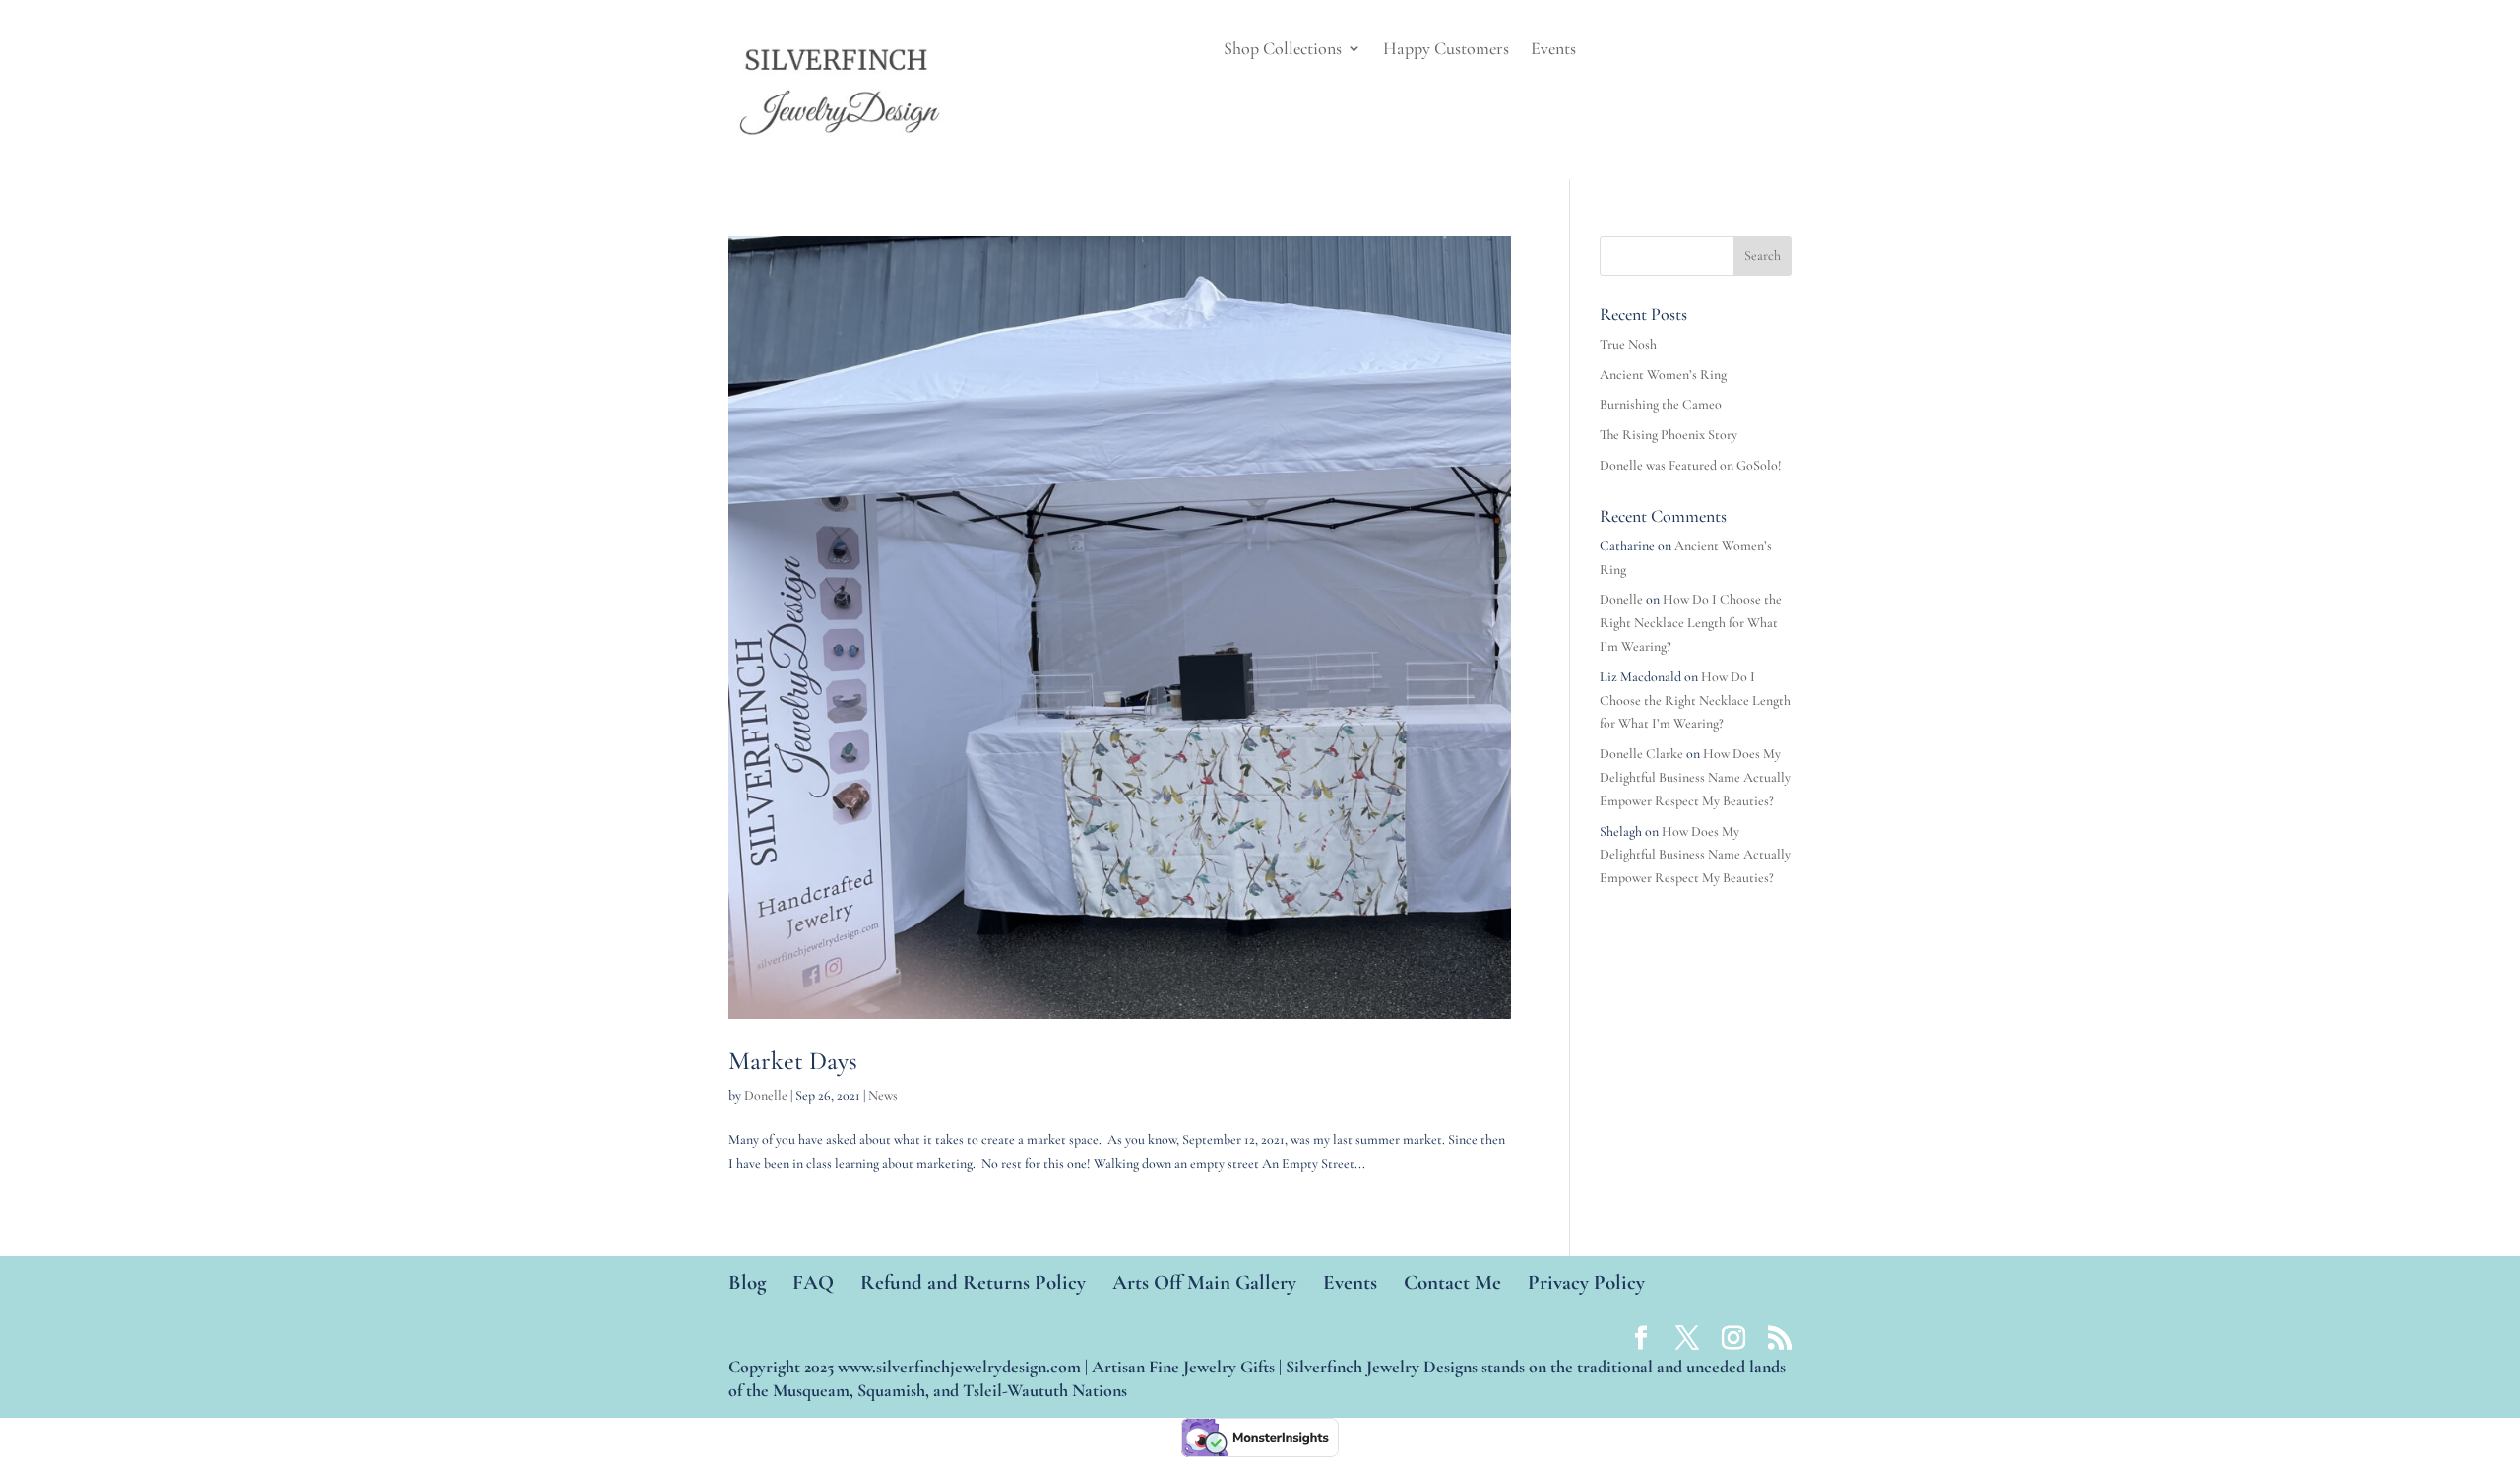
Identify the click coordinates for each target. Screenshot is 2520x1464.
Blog (747, 1282)
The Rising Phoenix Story (1669, 435)
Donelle (766, 1095)
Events (1553, 50)
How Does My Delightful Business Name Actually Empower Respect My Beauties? (1695, 777)
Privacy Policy (1586, 1282)
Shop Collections (1283, 50)
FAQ (813, 1282)
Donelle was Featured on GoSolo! (1691, 465)
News (883, 1095)
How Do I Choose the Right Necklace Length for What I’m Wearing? (1691, 623)
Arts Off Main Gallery (1204, 1282)
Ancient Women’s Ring (1663, 375)
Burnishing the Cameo (1661, 404)
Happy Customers (1446, 50)
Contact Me (1452, 1282)
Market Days (793, 1061)
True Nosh (1628, 344)
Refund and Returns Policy (973, 1282)
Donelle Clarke (1641, 754)
